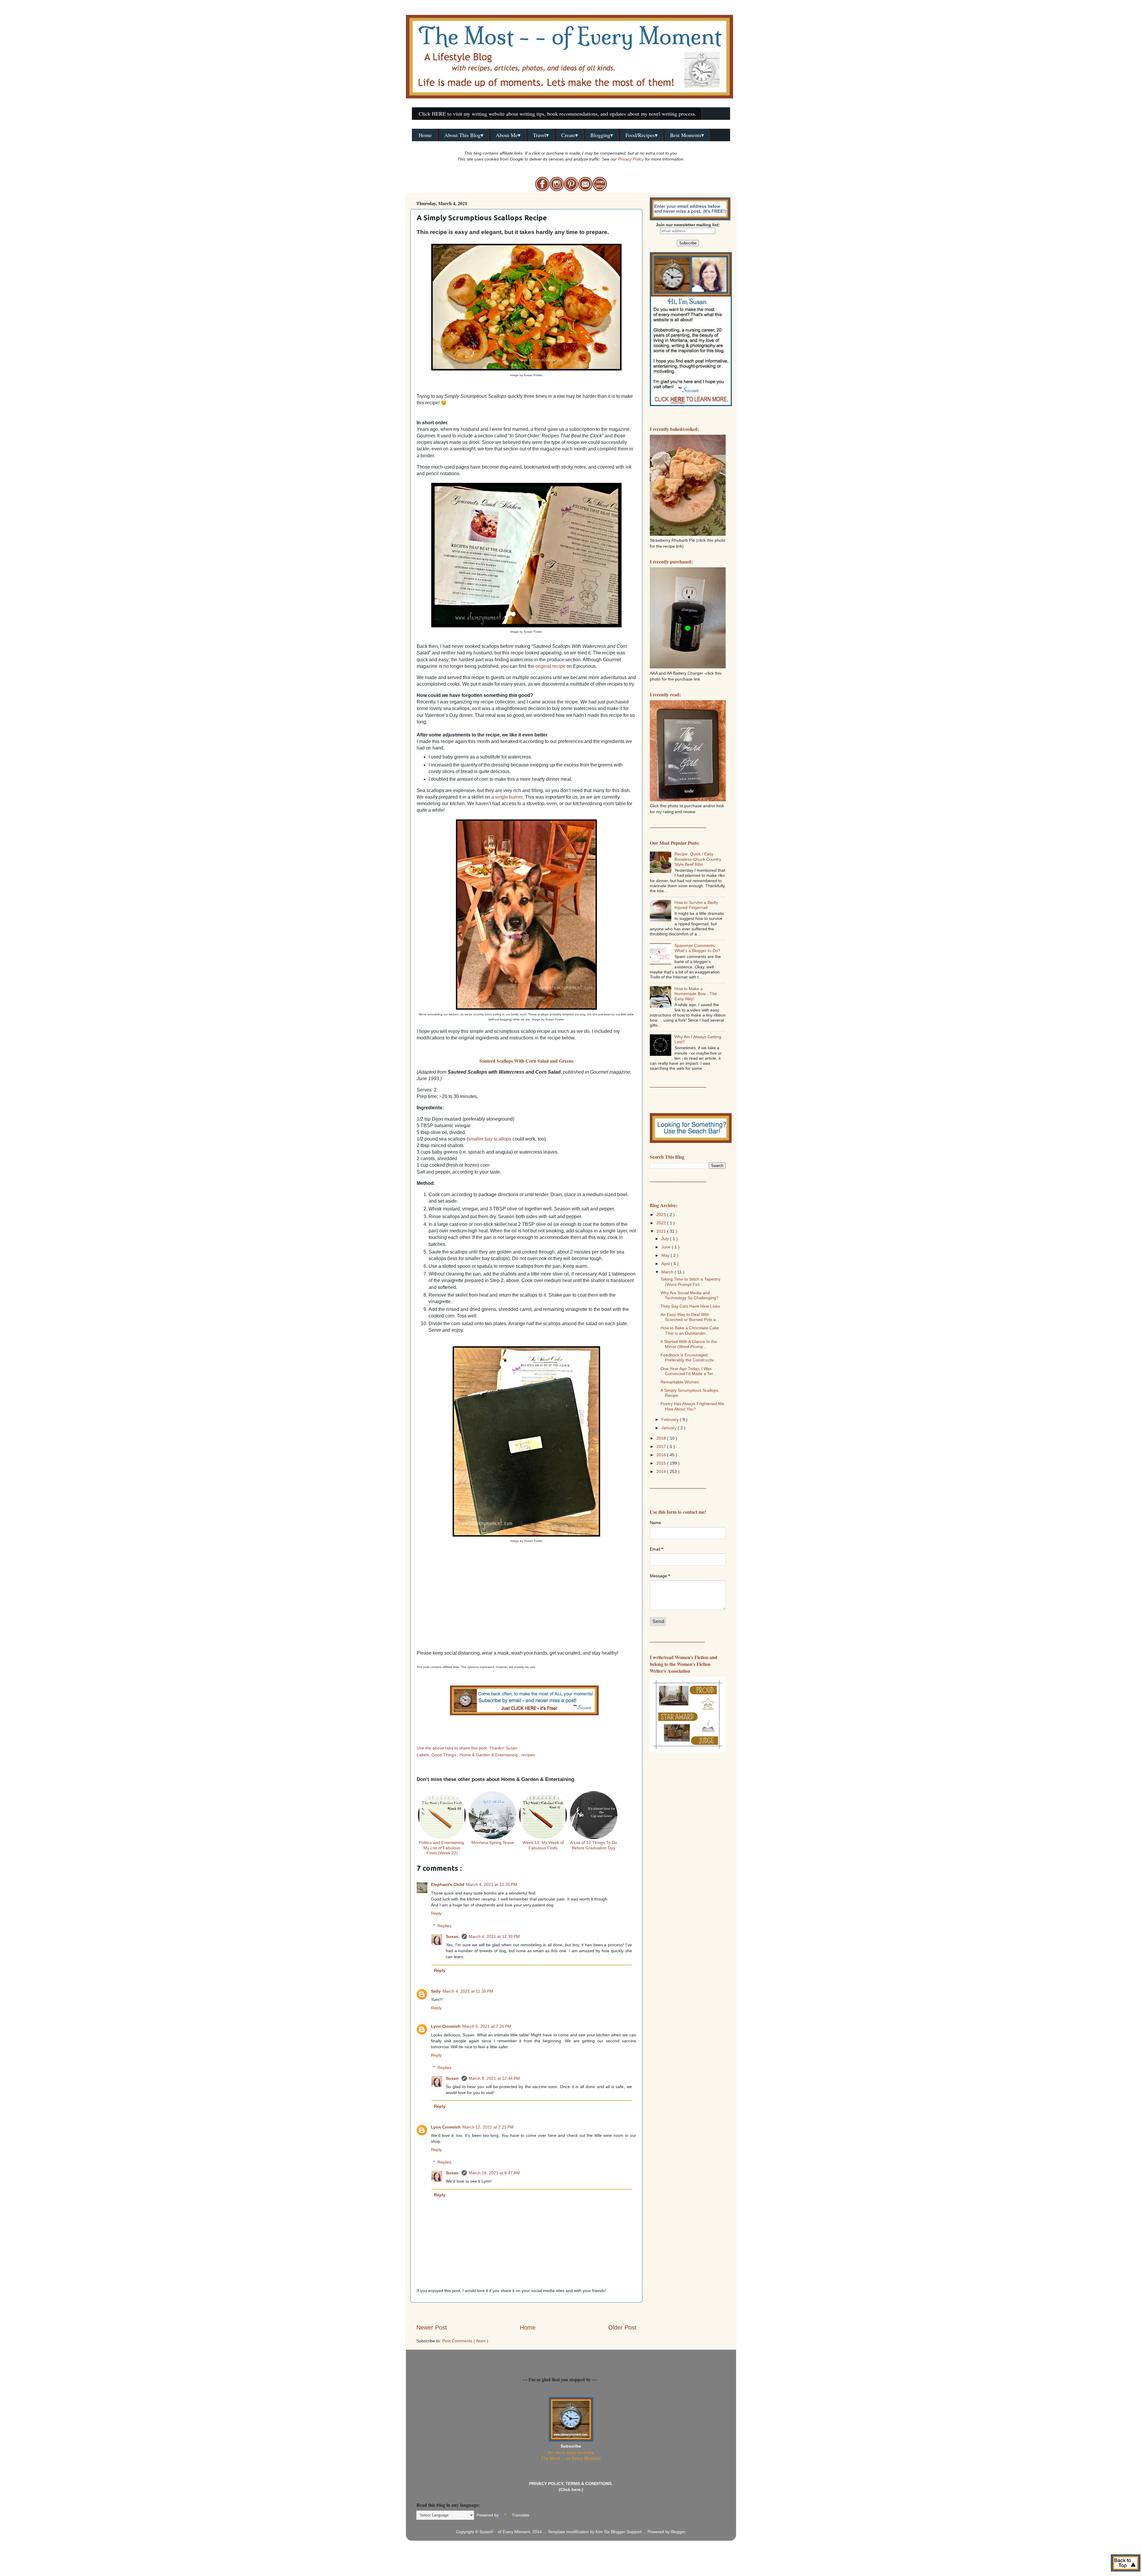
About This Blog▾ (464, 135)
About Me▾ (508, 135)
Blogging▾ (602, 135)
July (666, 1239)
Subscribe (571, 2446)
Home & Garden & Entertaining (489, 1755)
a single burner (507, 797)
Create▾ (570, 135)
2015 (662, 1463)
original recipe (550, 666)
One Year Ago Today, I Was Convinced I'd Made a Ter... (688, 1371)
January (670, 1428)
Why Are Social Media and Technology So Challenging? (690, 1295)
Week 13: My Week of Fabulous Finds (543, 1845)
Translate (521, 2515)
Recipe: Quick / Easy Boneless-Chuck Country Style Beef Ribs (698, 859)
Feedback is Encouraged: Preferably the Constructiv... (689, 1357)
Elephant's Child (448, 1884)
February (671, 1419)
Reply (436, 1913)
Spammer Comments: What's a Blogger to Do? (697, 948)
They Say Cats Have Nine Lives (690, 1306)
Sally (436, 1991)
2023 (662, 1215)
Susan (453, 1936)
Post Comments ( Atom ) (465, 2341)
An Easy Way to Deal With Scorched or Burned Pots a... (690, 1317)
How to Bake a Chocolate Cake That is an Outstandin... (690, 1330)
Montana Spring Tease (493, 1843)
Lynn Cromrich (446, 2026)
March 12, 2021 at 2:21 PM (488, 2127)
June (667, 1247)
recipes (528, 1755)
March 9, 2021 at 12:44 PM (494, 2078)
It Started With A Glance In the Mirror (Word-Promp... (689, 1344)
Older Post (622, 2327)
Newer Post (432, 2327)
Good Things (444, 1755)
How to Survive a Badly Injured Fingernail (696, 905)
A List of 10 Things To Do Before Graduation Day (594, 1845)
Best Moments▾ (687, 135)
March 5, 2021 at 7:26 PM (487, 2026)
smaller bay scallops (490, 1139)
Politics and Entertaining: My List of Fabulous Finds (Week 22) (442, 1848)
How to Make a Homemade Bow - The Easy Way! (696, 994)
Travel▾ (541, 135)
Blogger (678, 2532)
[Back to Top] (1126, 2564)
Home (425, 135)
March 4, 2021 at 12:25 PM (492, 1884)
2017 (662, 1446)
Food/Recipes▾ (641, 135)
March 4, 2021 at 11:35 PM (468, 1991)
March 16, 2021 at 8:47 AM (494, 2173)
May (666, 1255)
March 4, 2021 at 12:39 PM (494, 1936)
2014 (662, 1471)
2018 (662, 1438)
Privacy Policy (631, 159)
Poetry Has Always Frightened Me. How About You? (693, 1406)
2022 (662, 1223)
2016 (662, 1455)
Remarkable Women (680, 1382)
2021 (662, 1231)
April (666, 1264)
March (668, 1272)
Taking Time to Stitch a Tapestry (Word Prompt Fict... (690, 1282)
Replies (444, 1926)
